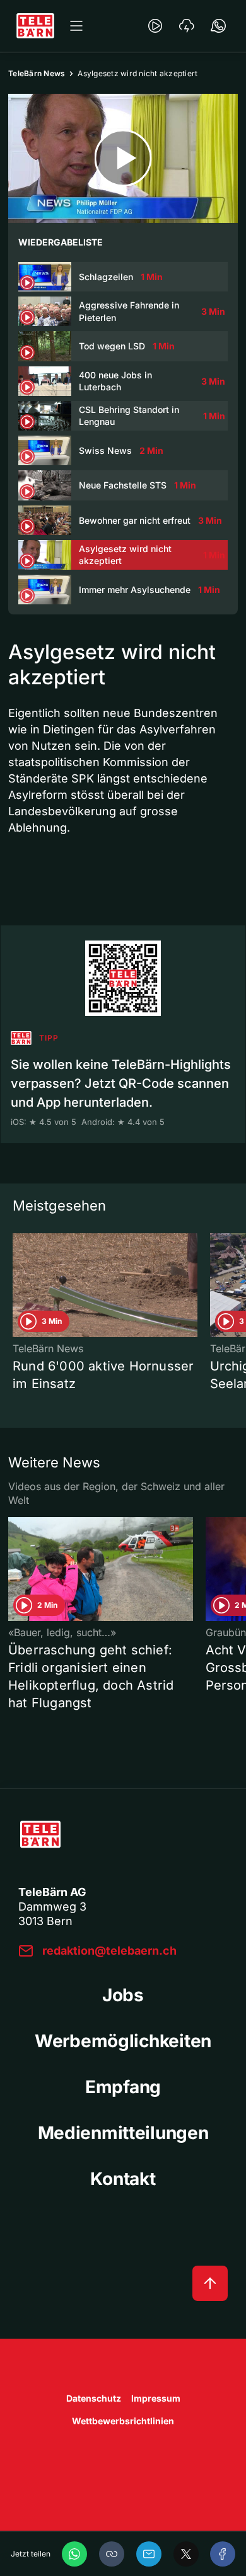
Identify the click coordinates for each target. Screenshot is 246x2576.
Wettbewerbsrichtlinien (123, 2421)
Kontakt (123, 2179)
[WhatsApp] (74, 2554)
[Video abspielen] (123, 158)
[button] (112, 2554)
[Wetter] (187, 26)
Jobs (123, 1995)
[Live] (155, 26)
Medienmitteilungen (123, 2133)
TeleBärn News (37, 73)
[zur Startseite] (35, 26)
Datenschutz (94, 2398)
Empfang (123, 2087)
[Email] (149, 2554)
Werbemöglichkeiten (123, 2041)
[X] (186, 2554)
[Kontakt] (218, 26)
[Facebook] (223, 2554)
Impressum (156, 2398)
